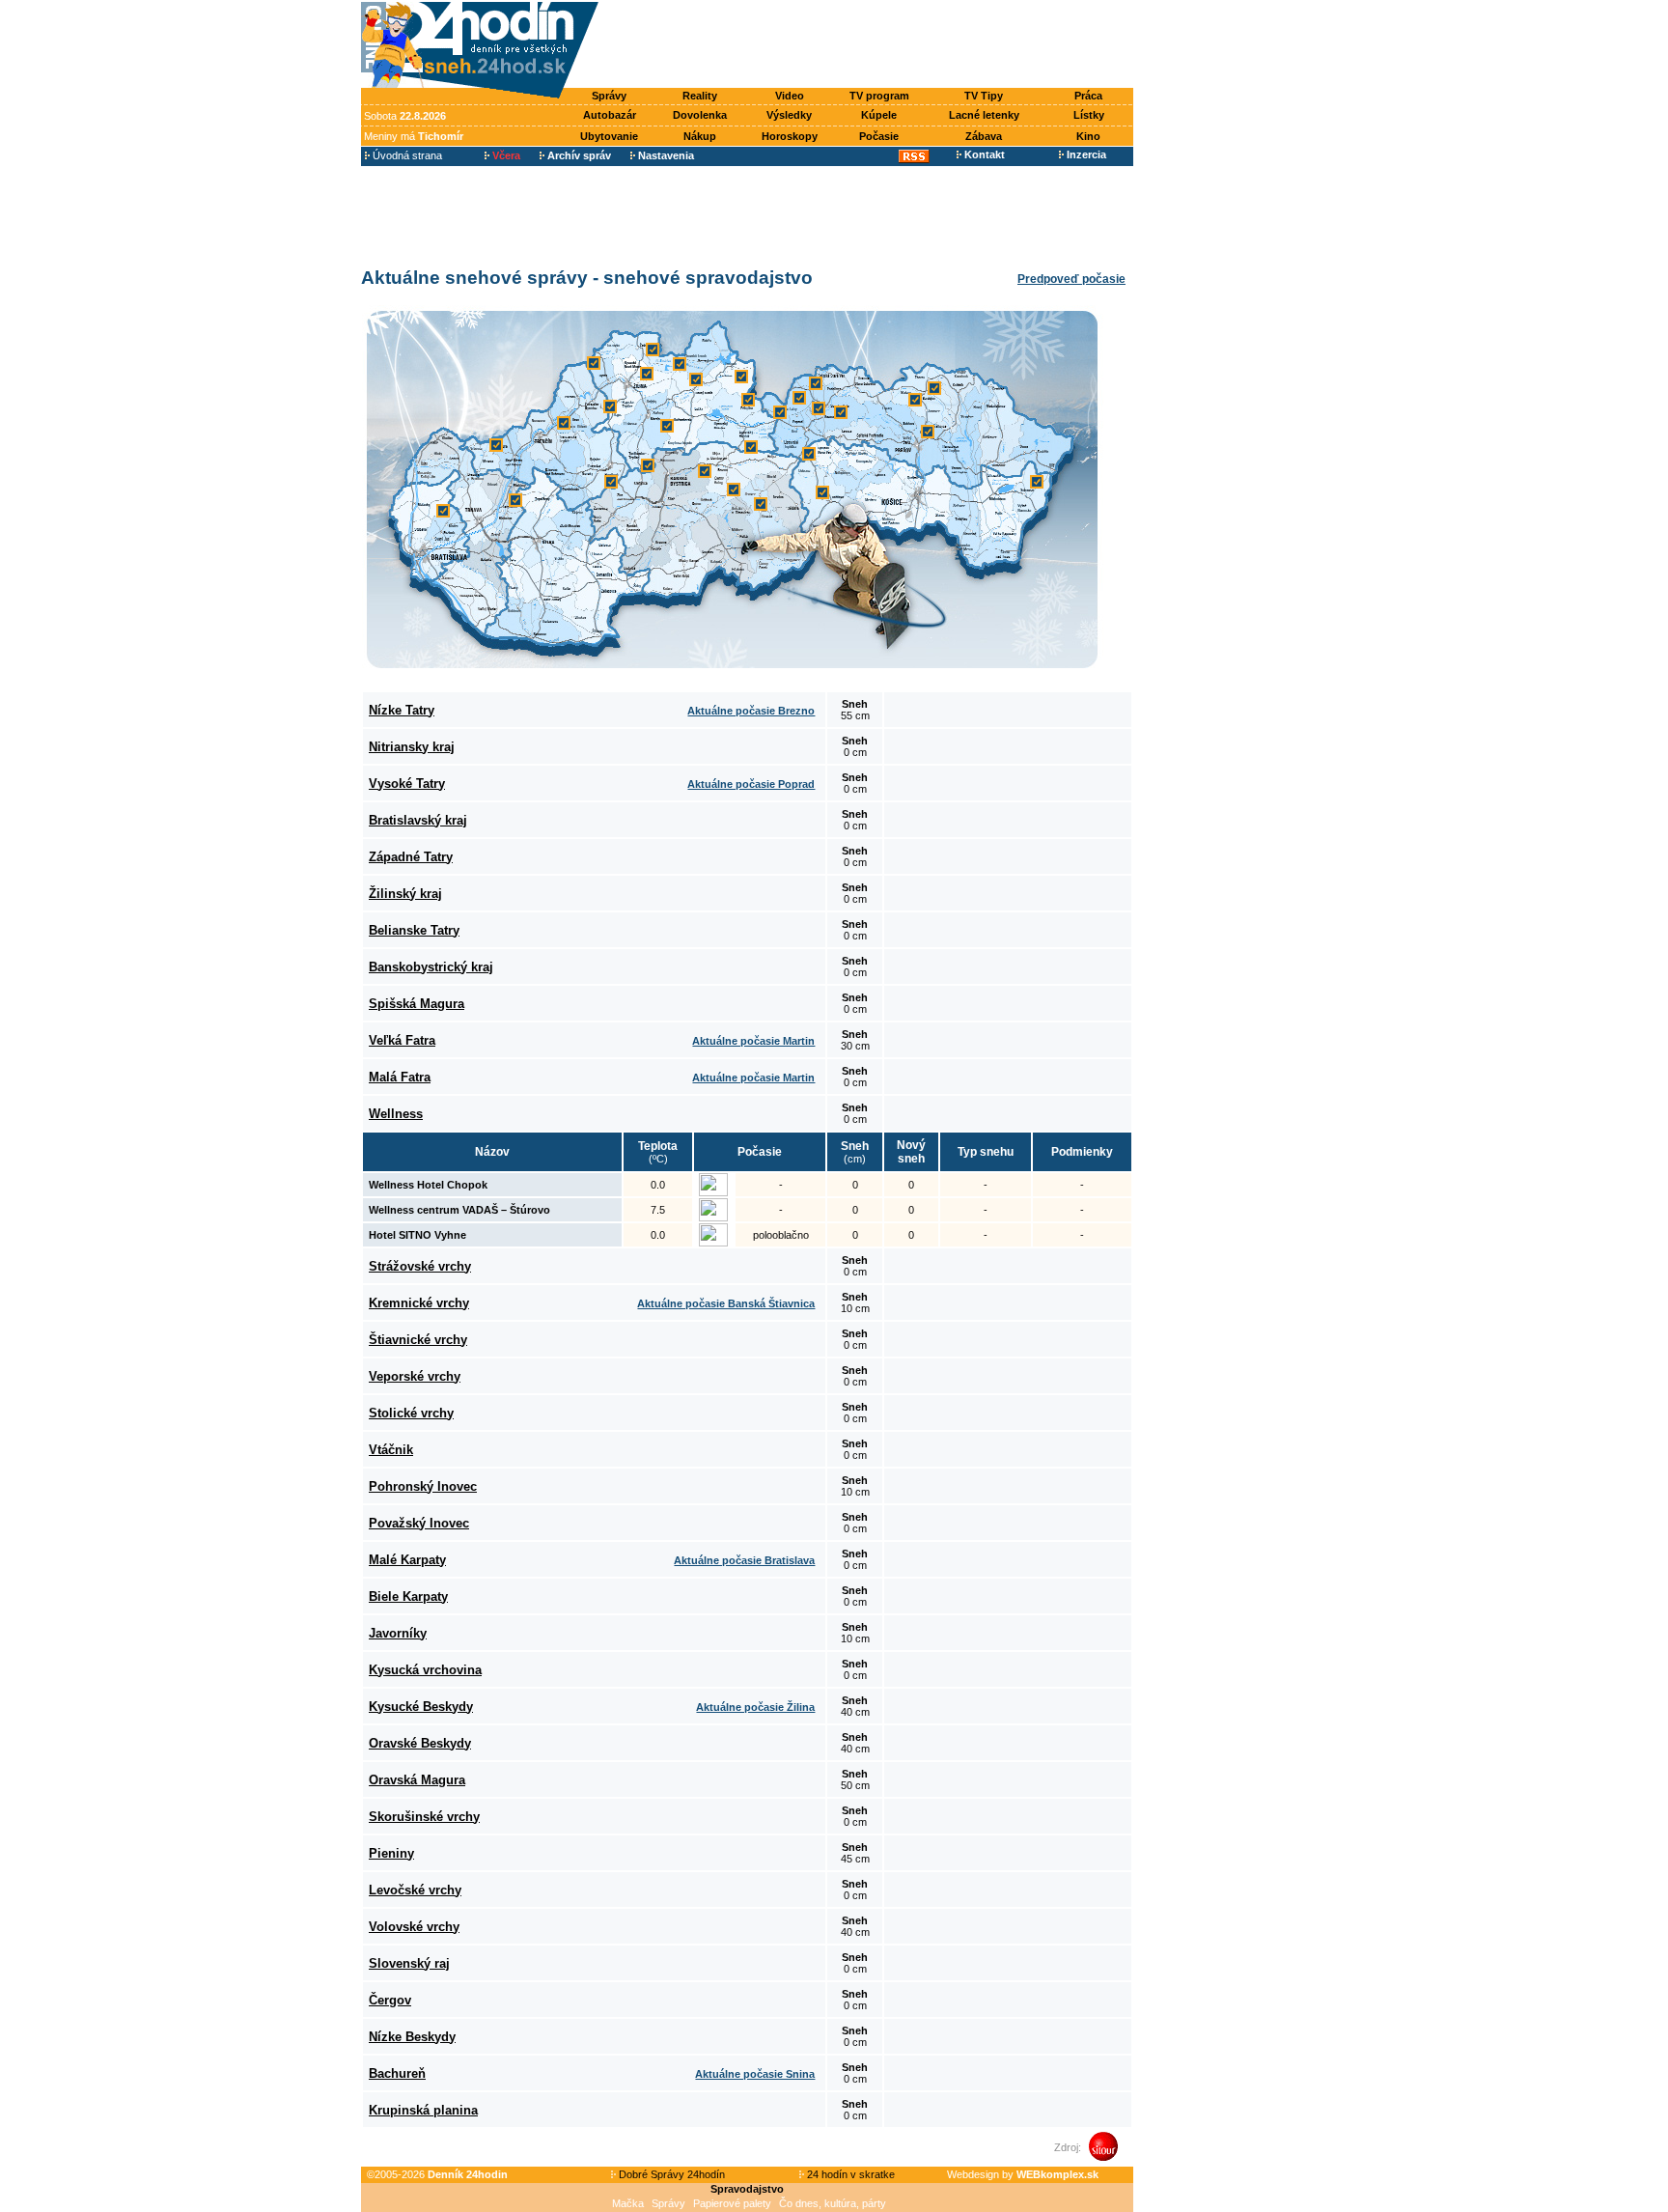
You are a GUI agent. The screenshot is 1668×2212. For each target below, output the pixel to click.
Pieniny (391, 1853)
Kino (1088, 136)
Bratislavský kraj (418, 820)
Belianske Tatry (414, 930)
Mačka (628, 2203)
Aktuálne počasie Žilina (755, 1707)
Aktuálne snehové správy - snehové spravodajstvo (587, 278)
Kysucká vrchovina (425, 1670)
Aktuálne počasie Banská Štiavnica (726, 1303)
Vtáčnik (391, 1450)
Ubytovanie (609, 136)
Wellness (396, 1114)
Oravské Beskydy (420, 1743)
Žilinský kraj (405, 894)
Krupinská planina (423, 2110)
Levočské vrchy (415, 1890)
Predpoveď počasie (1071, 279)
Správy (609, 96)
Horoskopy (790, 136)
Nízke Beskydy (412, 2037)
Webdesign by (1023, 2174)
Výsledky (789, 115)
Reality (700, 96)
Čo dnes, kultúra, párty (833, 2203)
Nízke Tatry (402, 710)
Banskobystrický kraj (431, 967)
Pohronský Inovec (423, 1486)
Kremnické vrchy (419, 1303)
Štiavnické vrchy (418, 1340)
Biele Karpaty (408, 1596)
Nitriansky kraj (412, 747)
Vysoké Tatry (407, 784)
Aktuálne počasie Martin (753, 1041)
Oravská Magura (417, 1780)
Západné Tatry (411, 857)
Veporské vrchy (415, 1376)
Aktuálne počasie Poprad (751, 784)
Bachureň (397, 2073)
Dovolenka (700, 115)
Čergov (390, 2000)
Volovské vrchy (414, 1927)
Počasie (879, 136)
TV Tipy (984, 96)
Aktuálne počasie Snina (755, 2074)
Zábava (984, 136)
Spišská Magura (417, 1004)
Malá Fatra (400, 1077)
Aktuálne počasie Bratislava (744, 1560)
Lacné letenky (984, 115)
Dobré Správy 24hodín (670, 2174)
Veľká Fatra (402, 1040)
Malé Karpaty (407, 1560)
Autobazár (610, 115)
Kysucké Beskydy (421, 1707)
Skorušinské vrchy (424, 1817)
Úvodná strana (406, 155)
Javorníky (398, 1633)
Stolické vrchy (411, 1413)
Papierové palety (732, 2203)
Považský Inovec (419, 1523)
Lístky (1089, 115)
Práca (1088, 96)
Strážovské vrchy (420, 1266)
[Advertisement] (871, 45)
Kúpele (879, 115)
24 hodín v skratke (849, 2174)
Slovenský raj (409, 1963)
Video (790, 96)
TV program (879, 96)
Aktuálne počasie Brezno (751, 711)
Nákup (700, 136)
